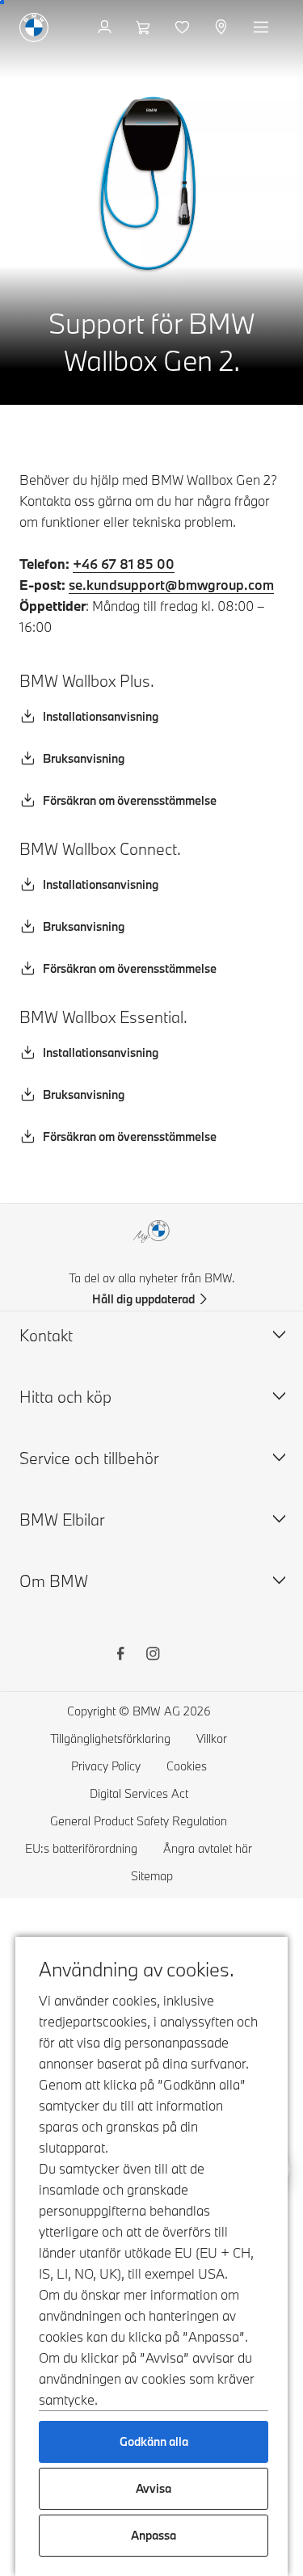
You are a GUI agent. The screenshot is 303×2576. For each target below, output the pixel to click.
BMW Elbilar (62, 1520)
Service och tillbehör (89, 1458)
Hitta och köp (65, 1397)
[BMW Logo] (34, 27)
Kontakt (46, 1335)
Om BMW (54, 1581)
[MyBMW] (106, 27)
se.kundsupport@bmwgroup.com (171, 585)
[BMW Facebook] (120, 1656)
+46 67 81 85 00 (124, 564)
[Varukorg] (145, 27)
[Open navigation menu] (263, 27)
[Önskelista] (184, 27)
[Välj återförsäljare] (223, 27)
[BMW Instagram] (153, 1656)
